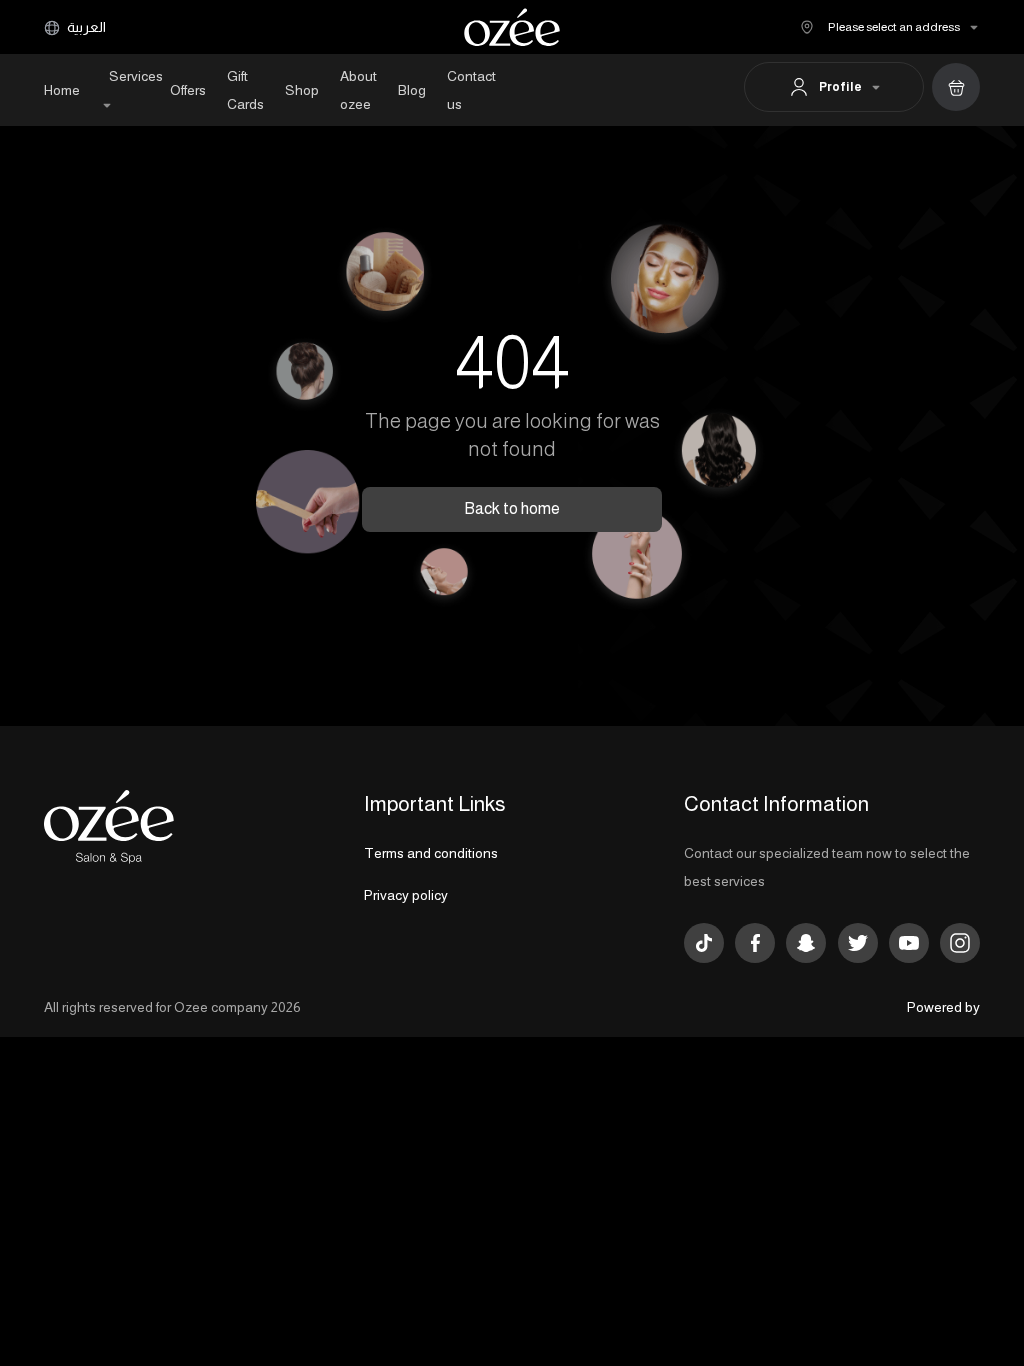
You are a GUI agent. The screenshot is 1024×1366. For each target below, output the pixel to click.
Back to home (512, 508)
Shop (302, 90)
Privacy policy (406, 895)
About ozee (358, 90)
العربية (85, 27)
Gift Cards (245, 90)
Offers (188, 90)
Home (62, 90)
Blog (412, 90)
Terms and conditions (431, 853)
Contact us (471, 90)
